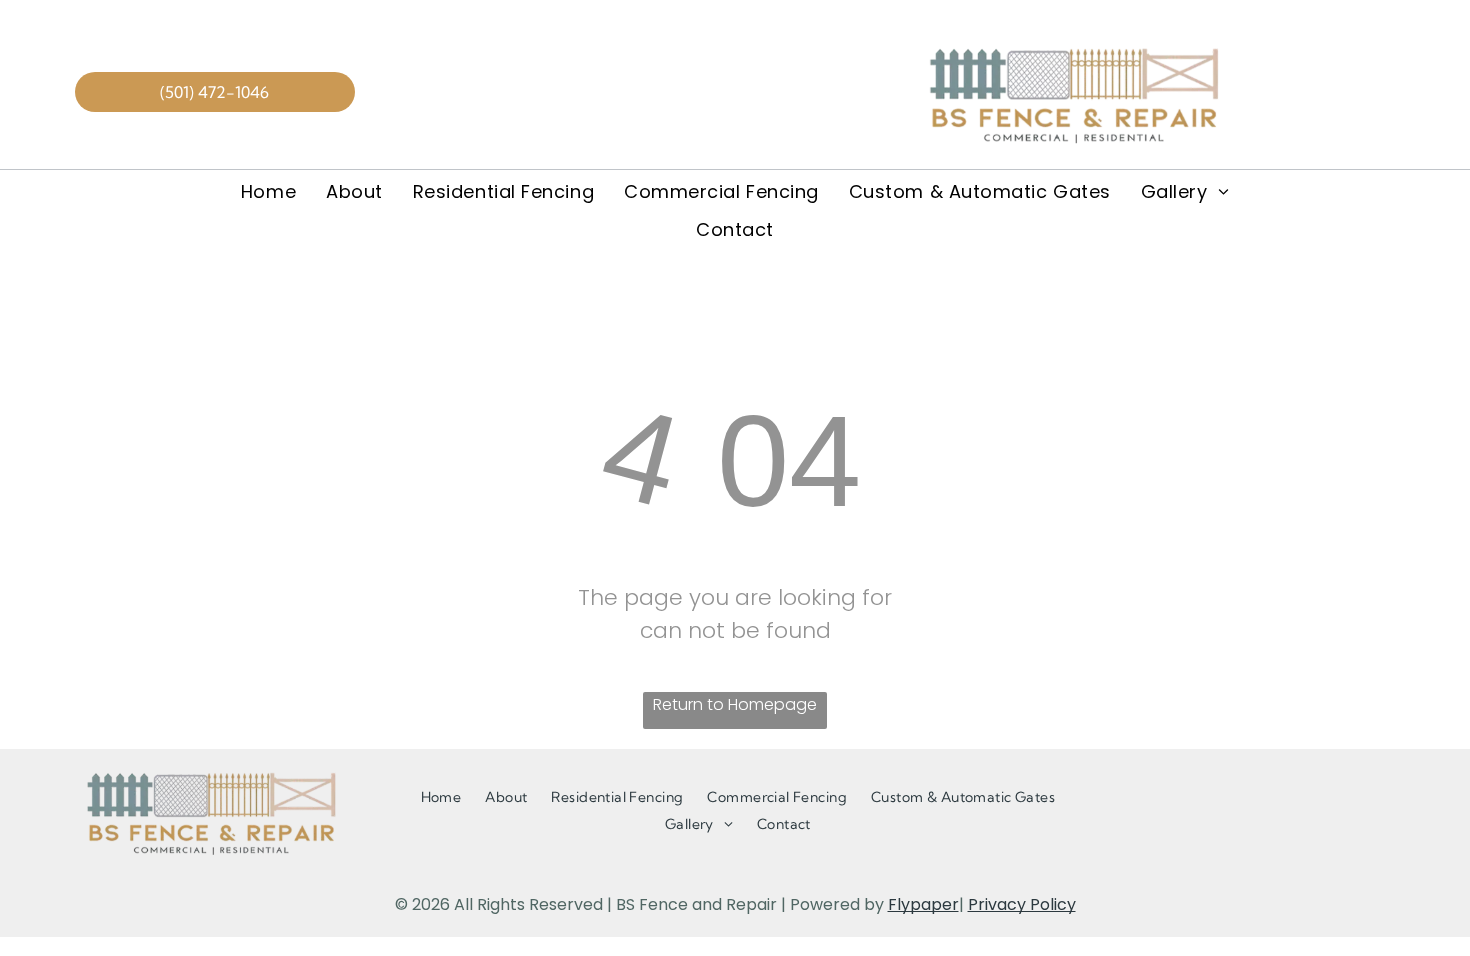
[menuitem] (268, 191)
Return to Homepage (735, 704)
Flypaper (923, 904)
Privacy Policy (1022, 904)
